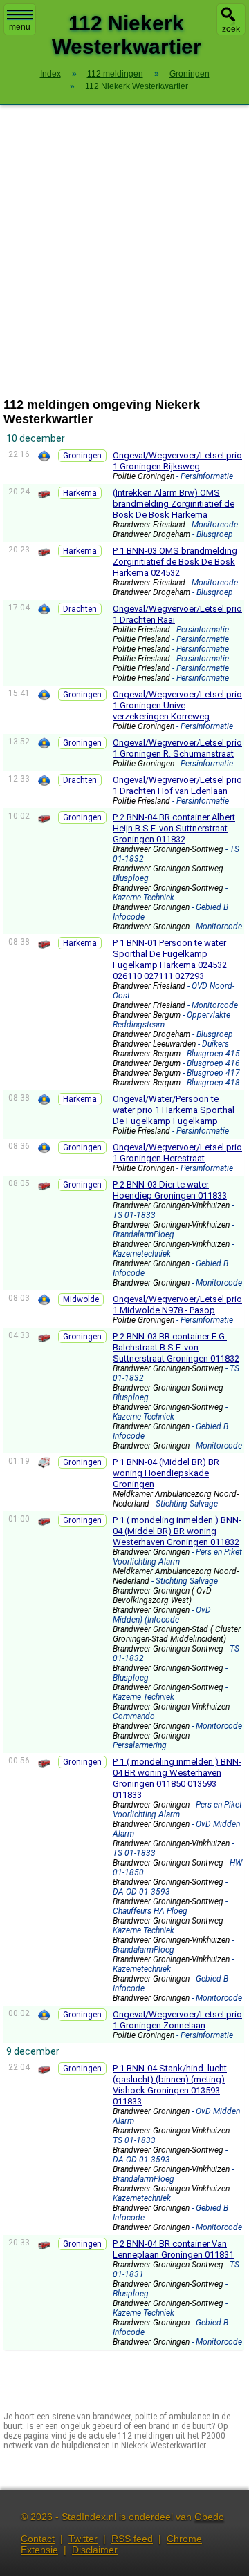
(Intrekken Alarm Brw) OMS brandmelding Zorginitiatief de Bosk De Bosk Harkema (174, 504)
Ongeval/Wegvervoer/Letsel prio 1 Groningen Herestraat (177, 1153)
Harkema (80, 493)
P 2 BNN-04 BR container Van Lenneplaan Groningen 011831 (173, 2249)
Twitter (83, 2539)
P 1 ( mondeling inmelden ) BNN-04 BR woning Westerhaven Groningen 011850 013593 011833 (177, 1778)
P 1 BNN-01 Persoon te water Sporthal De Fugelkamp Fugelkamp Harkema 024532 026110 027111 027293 (170, 959)
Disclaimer (95, 2550)
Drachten (80, 609)
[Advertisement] (124, 251)
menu (20, 27)
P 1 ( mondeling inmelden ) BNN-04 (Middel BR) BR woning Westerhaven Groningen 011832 (177, 1531)
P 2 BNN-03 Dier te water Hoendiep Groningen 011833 (170, 1190)
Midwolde (81, 1299)
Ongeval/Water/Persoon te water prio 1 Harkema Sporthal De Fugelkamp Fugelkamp (174, 1110)
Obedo (209, 2517)
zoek (231, 29)
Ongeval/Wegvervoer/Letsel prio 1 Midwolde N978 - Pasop (177, 1305)
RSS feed (132, 2539)
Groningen (82, 456)
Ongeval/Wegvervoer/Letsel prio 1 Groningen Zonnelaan (177, 2020)
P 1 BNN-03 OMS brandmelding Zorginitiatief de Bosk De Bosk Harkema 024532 (175, 562)
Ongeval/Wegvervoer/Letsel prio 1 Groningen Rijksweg (177, 461)
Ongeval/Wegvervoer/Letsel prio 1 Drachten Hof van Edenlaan (177, 785)
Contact (38, 2539)
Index (50, 74)
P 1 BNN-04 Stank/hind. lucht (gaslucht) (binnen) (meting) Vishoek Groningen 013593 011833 (170, 2085)
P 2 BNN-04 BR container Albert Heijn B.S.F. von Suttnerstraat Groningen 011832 (174, 828)
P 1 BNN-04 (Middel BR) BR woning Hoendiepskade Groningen (166, 1473)
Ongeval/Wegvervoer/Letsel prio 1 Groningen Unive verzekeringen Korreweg (177, 705)
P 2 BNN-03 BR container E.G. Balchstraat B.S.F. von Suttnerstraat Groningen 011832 (176, 1347)
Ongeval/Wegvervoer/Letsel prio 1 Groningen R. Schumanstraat (177, 748)
